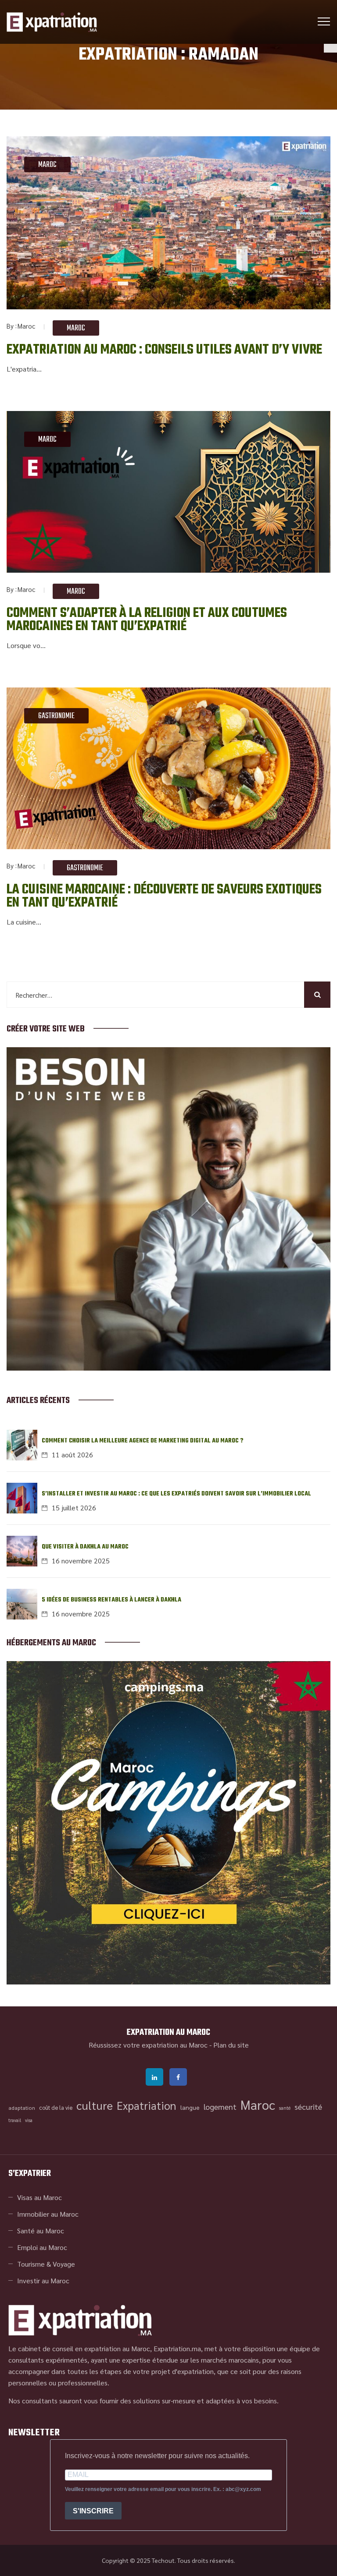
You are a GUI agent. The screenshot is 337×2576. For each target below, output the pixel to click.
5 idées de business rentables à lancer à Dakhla (111, 1600)
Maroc (47, 165)
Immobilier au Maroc (48, 2214)
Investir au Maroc (43, 2280)
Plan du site (231, 2045)
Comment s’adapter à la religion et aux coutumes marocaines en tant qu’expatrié (147, 620)
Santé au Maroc (41, 2231)
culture (95, 2105)
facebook (178, 2077)
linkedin (154, 2077)
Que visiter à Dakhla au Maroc (85, 1547)
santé (285, 2108)
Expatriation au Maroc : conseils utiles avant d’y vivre (164, 350)
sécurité (308, 2107)
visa (29, 2120)
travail (15, 2120)
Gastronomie (56, 716)
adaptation (22, 2108)
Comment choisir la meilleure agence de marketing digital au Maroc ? (143, 1441)
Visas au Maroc (39, 2197)
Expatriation (147, 2105)
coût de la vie (56, 2107)
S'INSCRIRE (93, 2511)
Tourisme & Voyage (46, 2264)
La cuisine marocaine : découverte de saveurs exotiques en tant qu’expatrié (164, 896)
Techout (163, 2560)
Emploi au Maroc (42, 2247)
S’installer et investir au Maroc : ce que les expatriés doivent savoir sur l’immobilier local (176, 1494)
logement (220, 2107)
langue (190, 2107)
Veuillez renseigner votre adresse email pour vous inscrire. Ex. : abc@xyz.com (163, 2489)
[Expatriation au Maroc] (52, 22)
